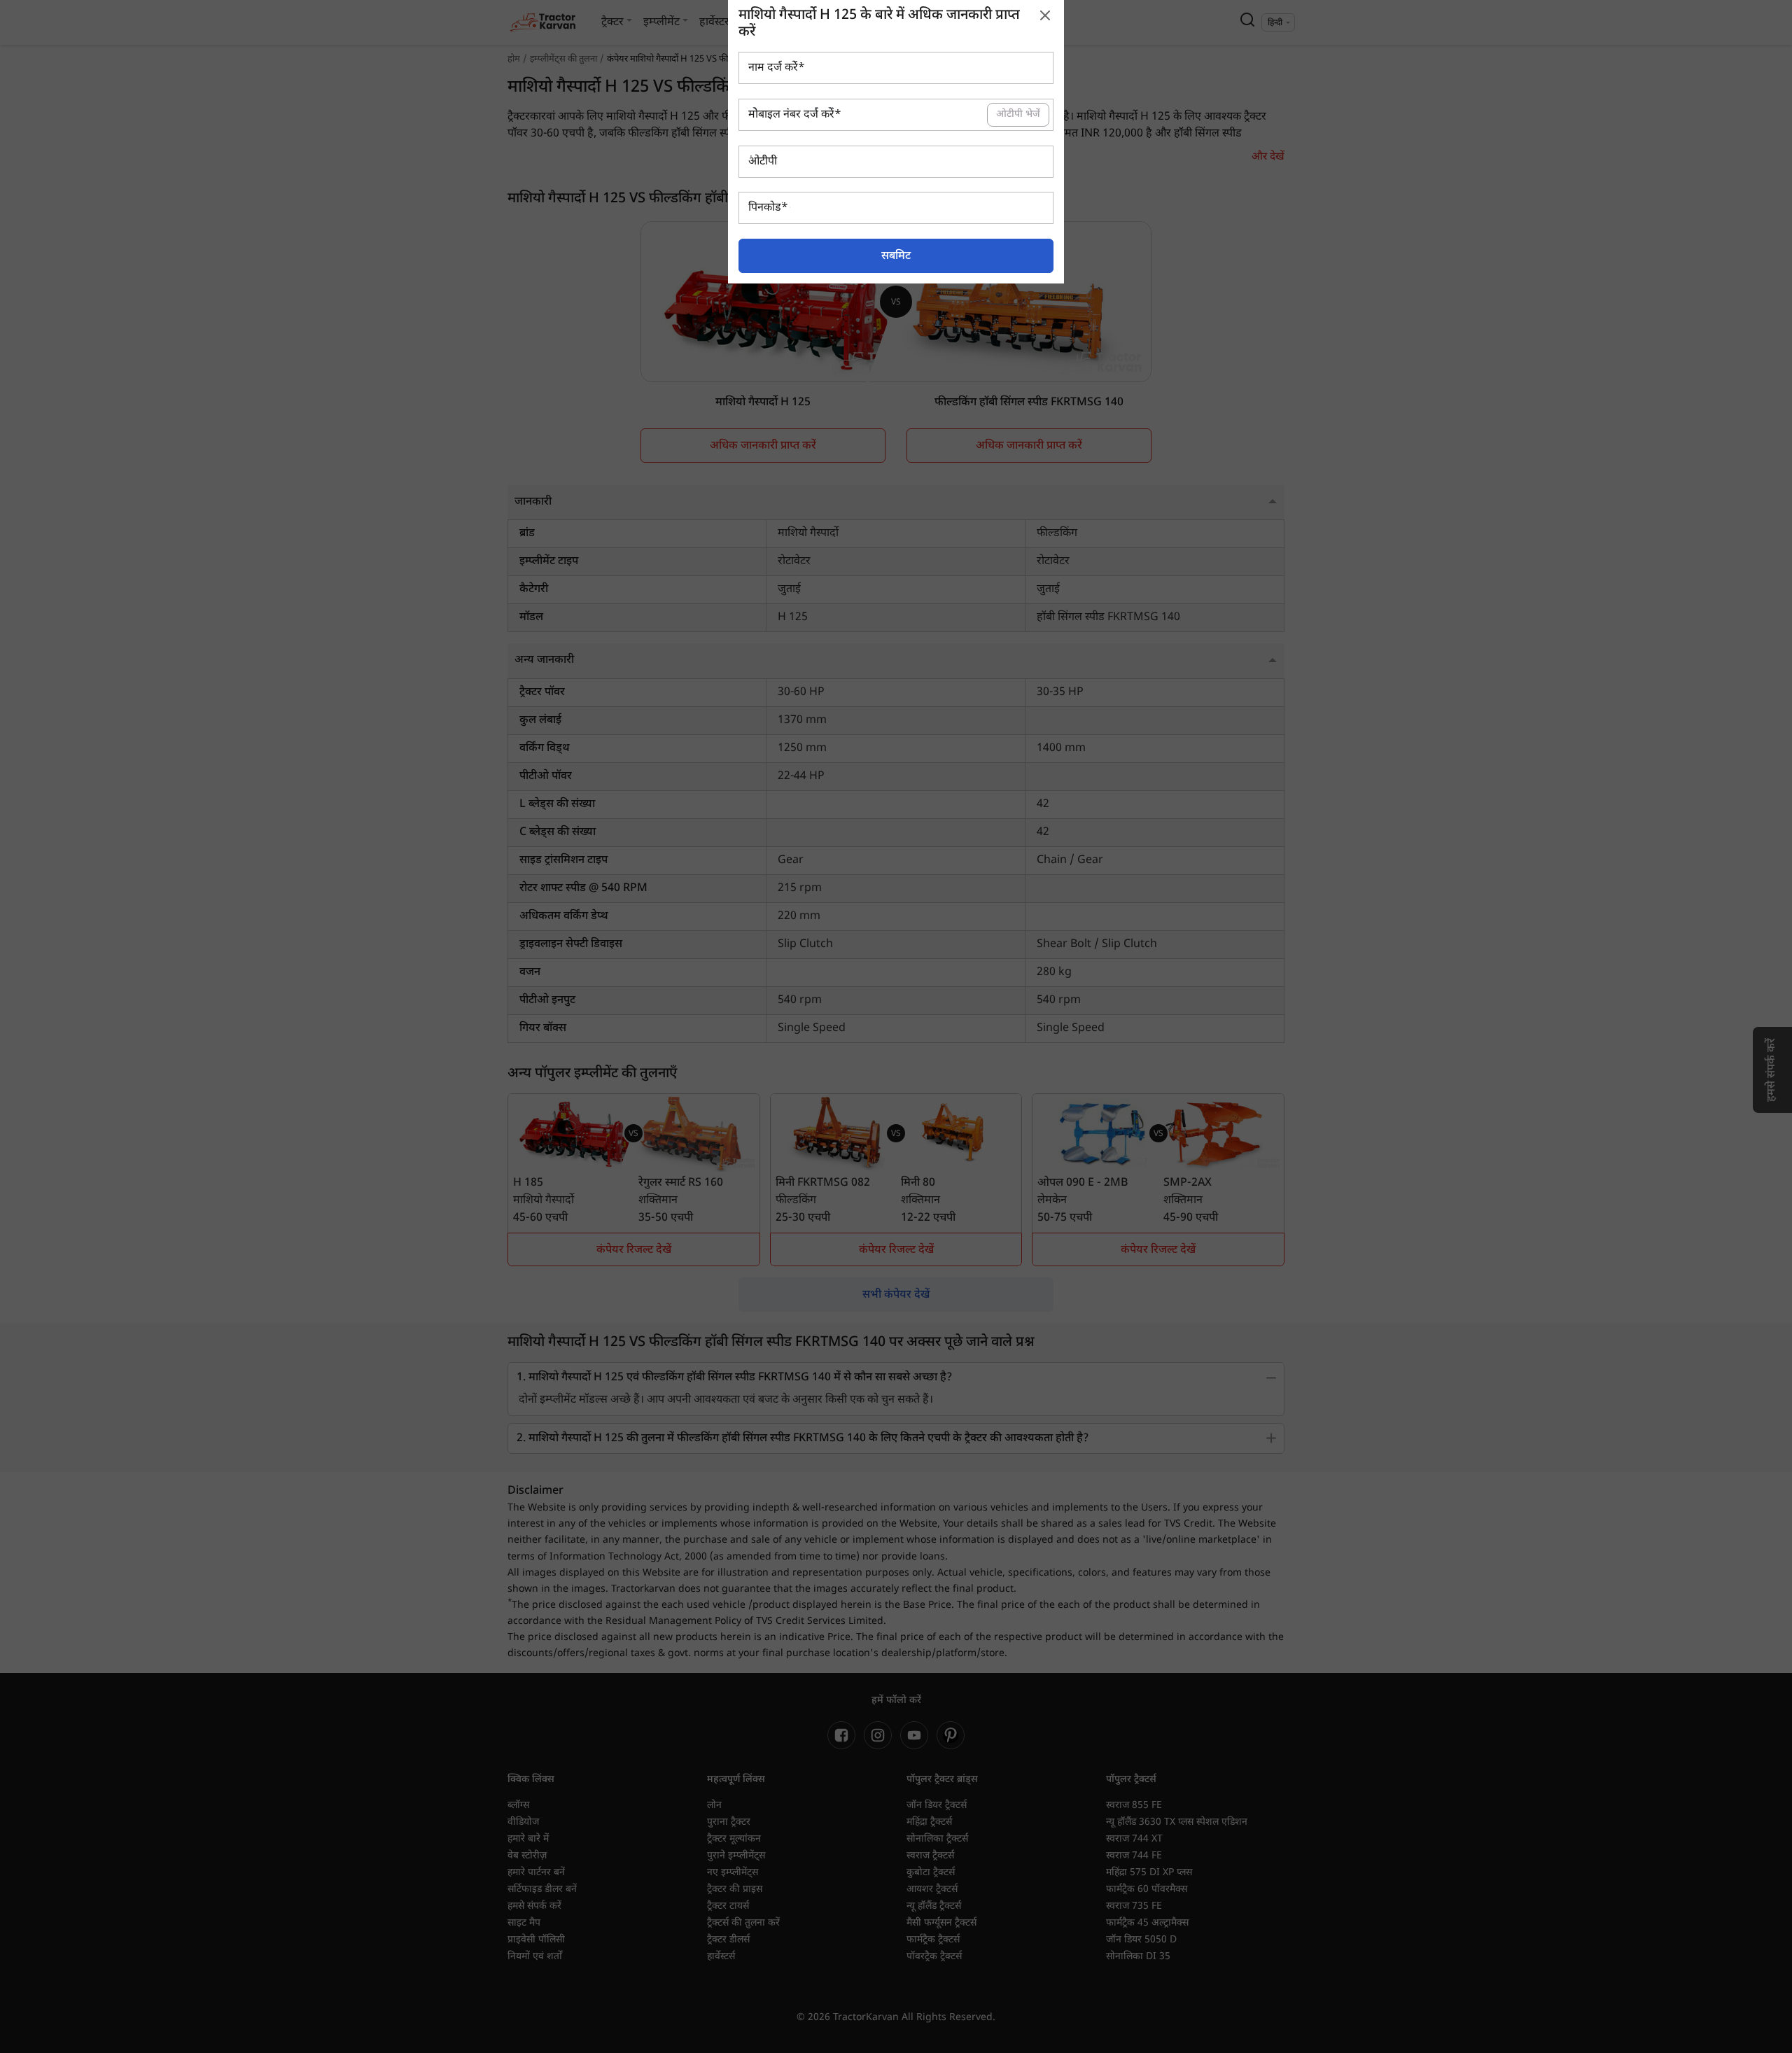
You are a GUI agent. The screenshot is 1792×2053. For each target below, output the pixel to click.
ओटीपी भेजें (1018, 114)
